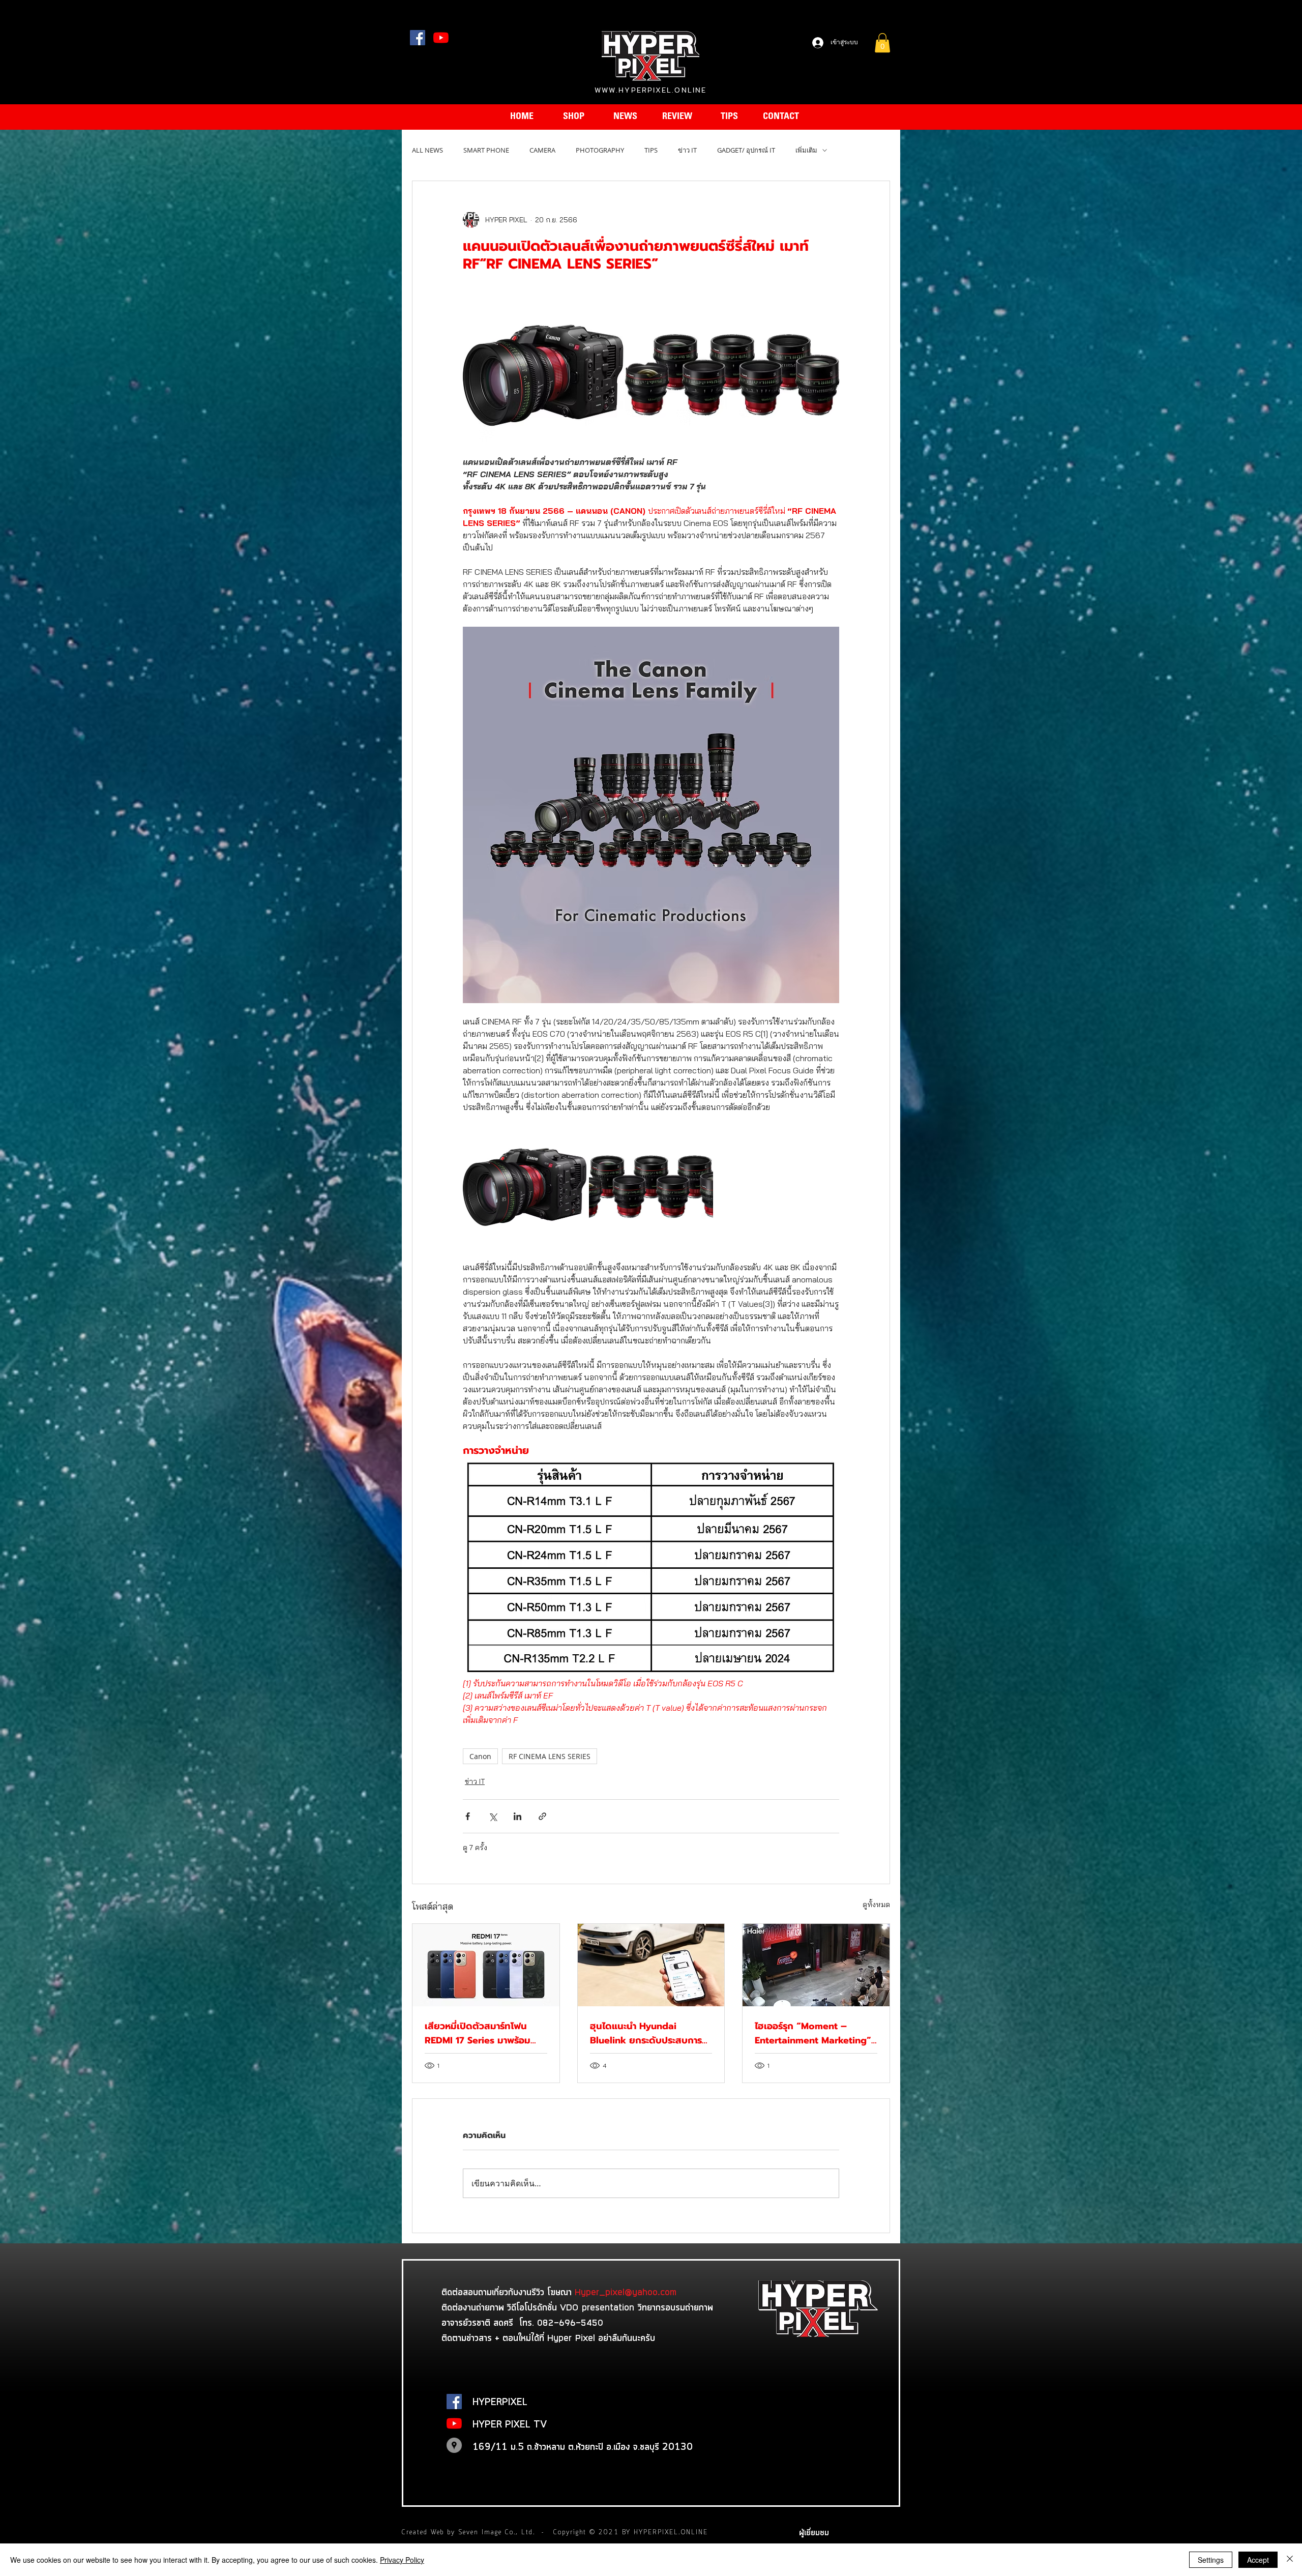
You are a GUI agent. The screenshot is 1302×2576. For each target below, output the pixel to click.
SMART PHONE (486, 150)
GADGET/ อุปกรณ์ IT (746, 150)
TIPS (651, 150)
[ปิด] (1290, 2560)
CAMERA (542, 150)
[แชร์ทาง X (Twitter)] (493, 1816)
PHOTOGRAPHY (600, 150)
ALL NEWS (427, 150)
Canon (480, 1756)
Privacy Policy (402, 2560)
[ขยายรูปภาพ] (525, 1187)
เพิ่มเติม (806, 150)
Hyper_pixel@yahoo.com (626, 2292)
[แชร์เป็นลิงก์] (542, 1816)
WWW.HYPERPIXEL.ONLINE (650, 90)
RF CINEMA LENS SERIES (550, 1756)
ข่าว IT (687, 150)
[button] (882, 43)
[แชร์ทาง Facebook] (468, 1816)
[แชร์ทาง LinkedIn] (517, 1816)
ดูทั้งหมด (876, 1905)
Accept (1258, 2560)
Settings (1211, 2560)
